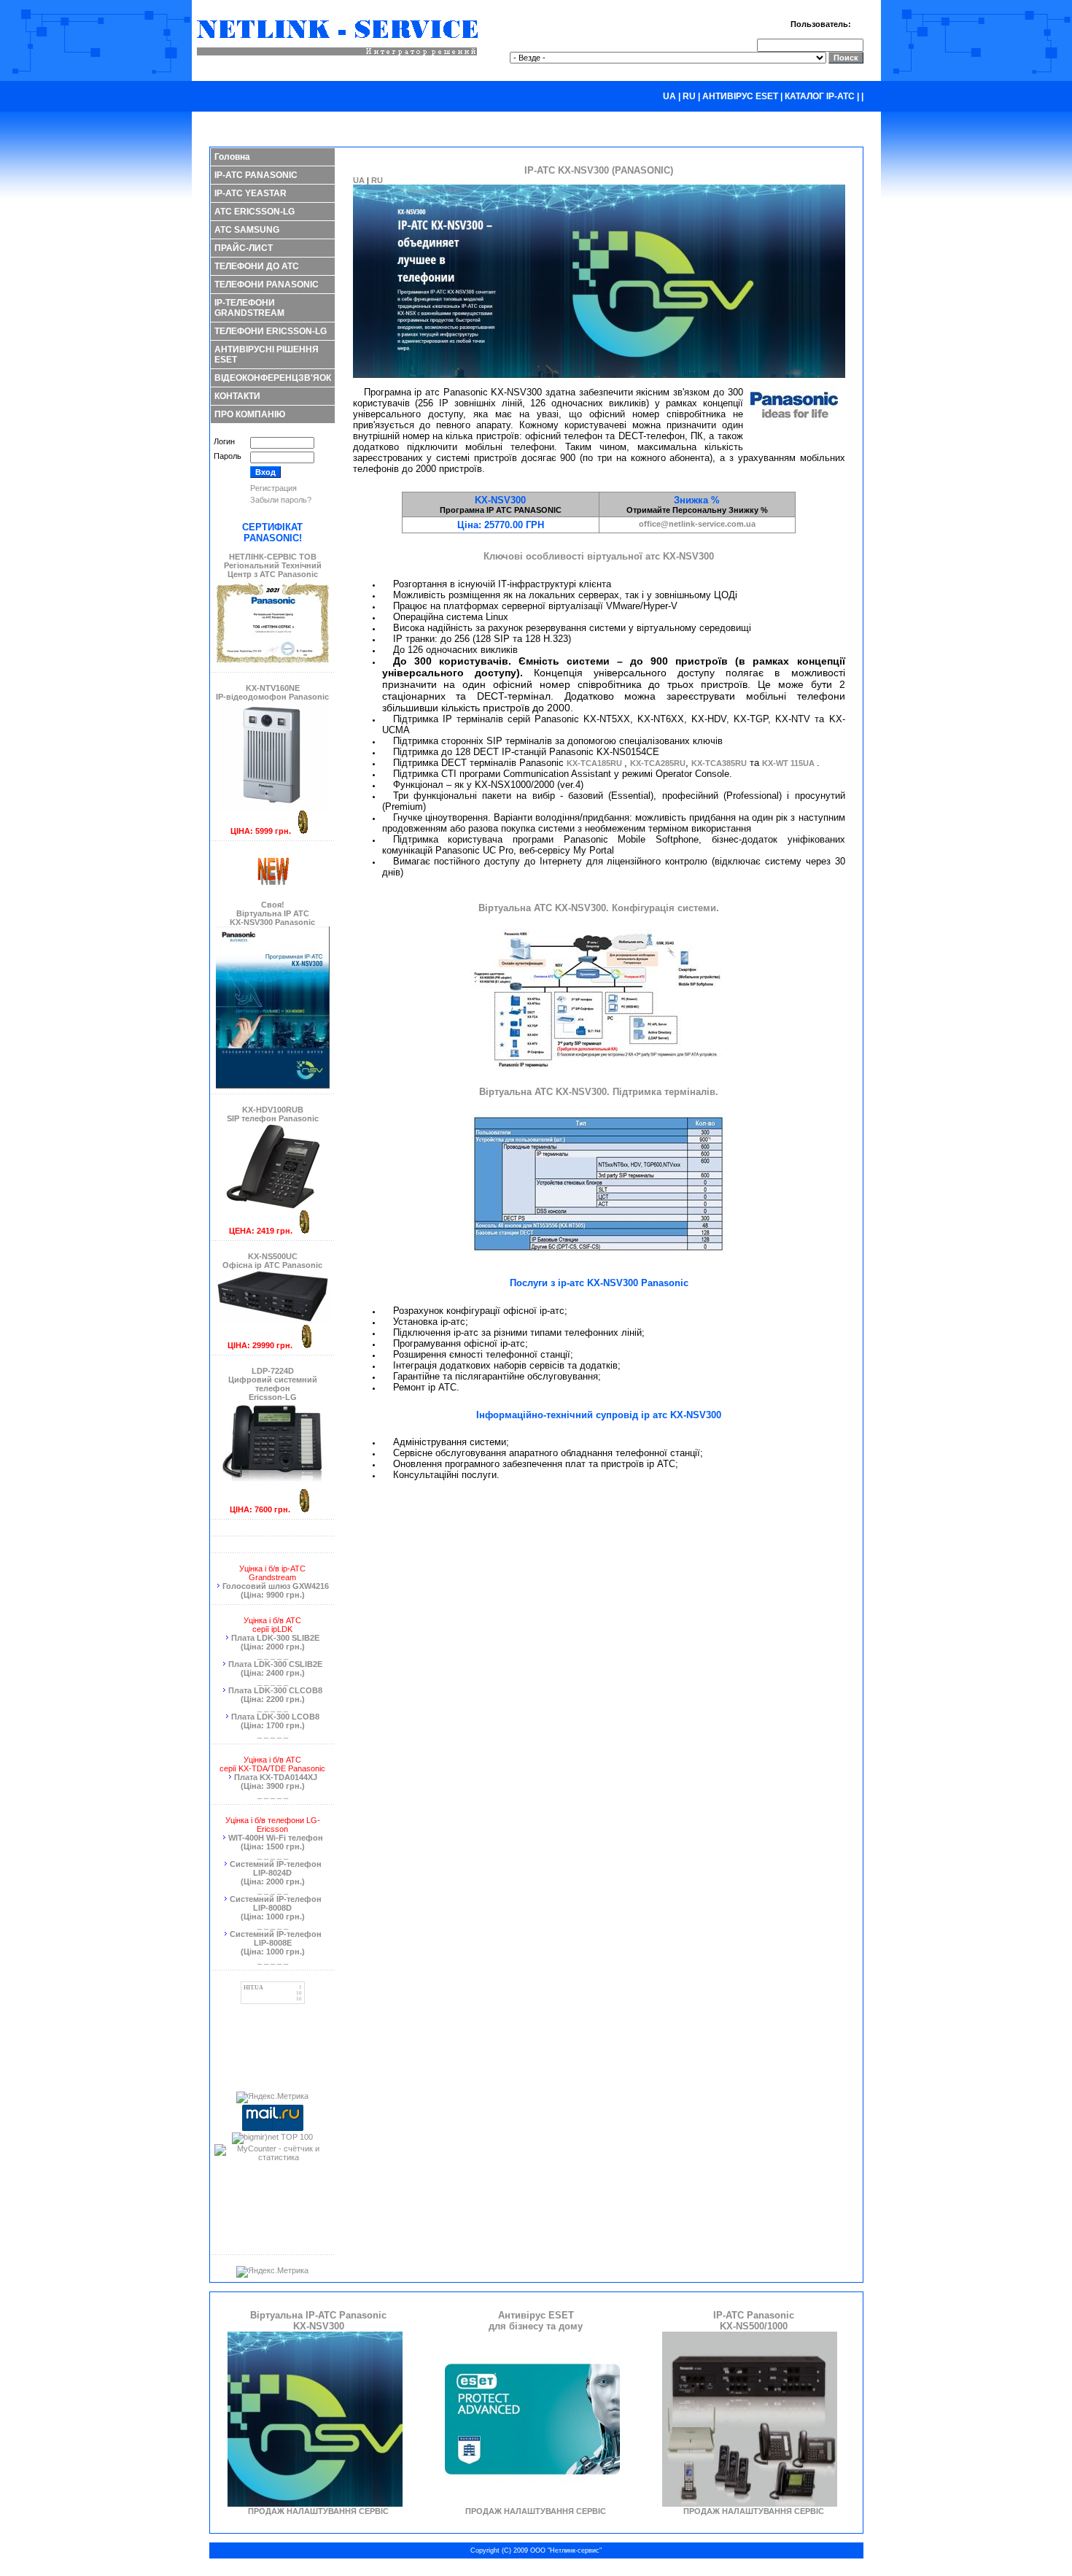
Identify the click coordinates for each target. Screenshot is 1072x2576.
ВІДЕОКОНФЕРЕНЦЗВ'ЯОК (273, 378)
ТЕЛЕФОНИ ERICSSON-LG (271, 331)
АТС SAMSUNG (247, 230)
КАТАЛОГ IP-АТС (820, 96)
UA (669, 96)
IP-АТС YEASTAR (250, 193)
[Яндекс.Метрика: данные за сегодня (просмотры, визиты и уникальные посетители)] (272, 2097)
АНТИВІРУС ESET (740, 96)
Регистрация (273, 488)
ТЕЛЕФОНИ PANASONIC (267, 285)
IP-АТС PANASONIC (256, 175)
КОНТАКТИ (237, 396)
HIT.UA (253, 1988)
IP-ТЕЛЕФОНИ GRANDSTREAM (249, 308)
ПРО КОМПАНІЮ (250, 414)
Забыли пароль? (281, 500)
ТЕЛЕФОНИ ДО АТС (257, 266)
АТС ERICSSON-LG (255, 212)
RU (689, 96)
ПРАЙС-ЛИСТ (244, 248)
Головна (232, 157)
